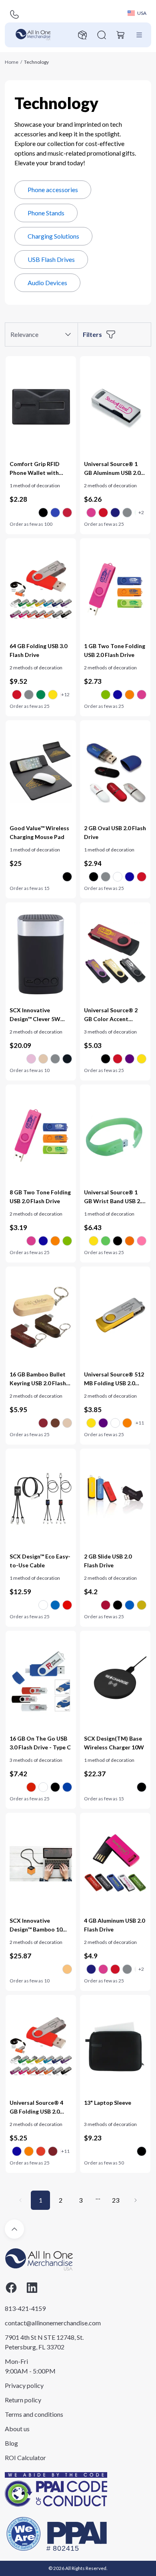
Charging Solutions (53, 236)
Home (12, 62)
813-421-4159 (25, 2308)
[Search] (102, 35)
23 (116, 2200)
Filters (92, 334)
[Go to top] (14, 2229)
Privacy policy (24, 2385)
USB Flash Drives (51, 259)
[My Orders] (82, 35)
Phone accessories (53, 190)
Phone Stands (46, 213)
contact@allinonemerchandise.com (45, 2323)
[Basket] (121, 35)
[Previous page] (20, 2200)
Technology (36, 62)
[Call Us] (14, 14)
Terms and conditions (34, 2414)
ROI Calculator (25, 2457)
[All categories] (139, 35)
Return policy (23, 2400)
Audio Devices (47, 283)
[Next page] (136, 2200)
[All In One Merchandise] (33, 35)
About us (17, 2429)
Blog (11, 2443)
